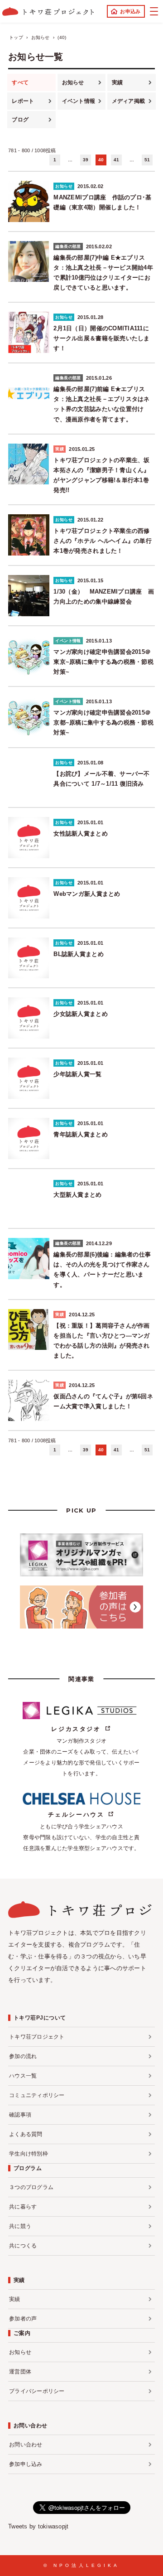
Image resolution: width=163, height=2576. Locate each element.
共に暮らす (23, 2207)
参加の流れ (23, 2056)
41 (117, 160)
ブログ (20, 120)
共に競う (20, 2226)
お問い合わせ (26, 2445)
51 (147, 160)
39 (86, 160)
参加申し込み (26, 2464)
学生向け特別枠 (29, 2154)
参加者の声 (23, 2319)
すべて (20, 82)
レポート (23, 101)
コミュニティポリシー (37, 2095)
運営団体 (20, 2372)
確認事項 (20, 2115)
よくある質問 (26, 2134)
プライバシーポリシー (37, 2391)
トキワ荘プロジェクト (37, 2037)
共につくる (23, 2246)
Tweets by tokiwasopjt (38, 2526)
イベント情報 (79, 101)
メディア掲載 (129, 101)
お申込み (130, 11)
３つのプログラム (31, 2187)
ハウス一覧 (23, 2076)
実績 (117, 82)
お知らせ (73, 82)
